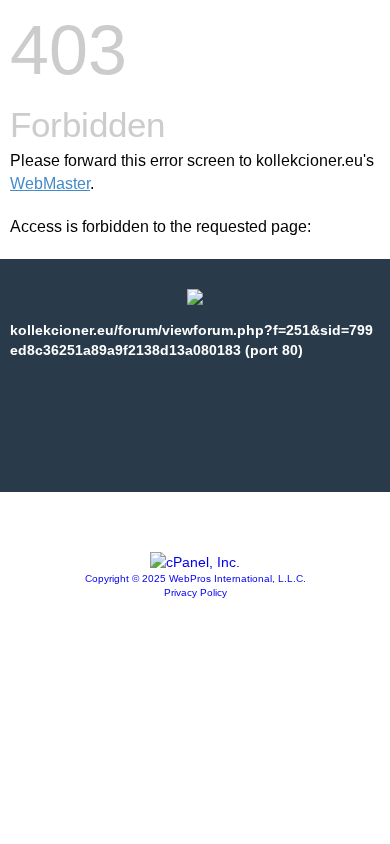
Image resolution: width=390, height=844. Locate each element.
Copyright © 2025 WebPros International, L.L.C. (195, 578)
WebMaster (50, 183)
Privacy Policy (195, 592)
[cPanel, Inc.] (195, 562)
